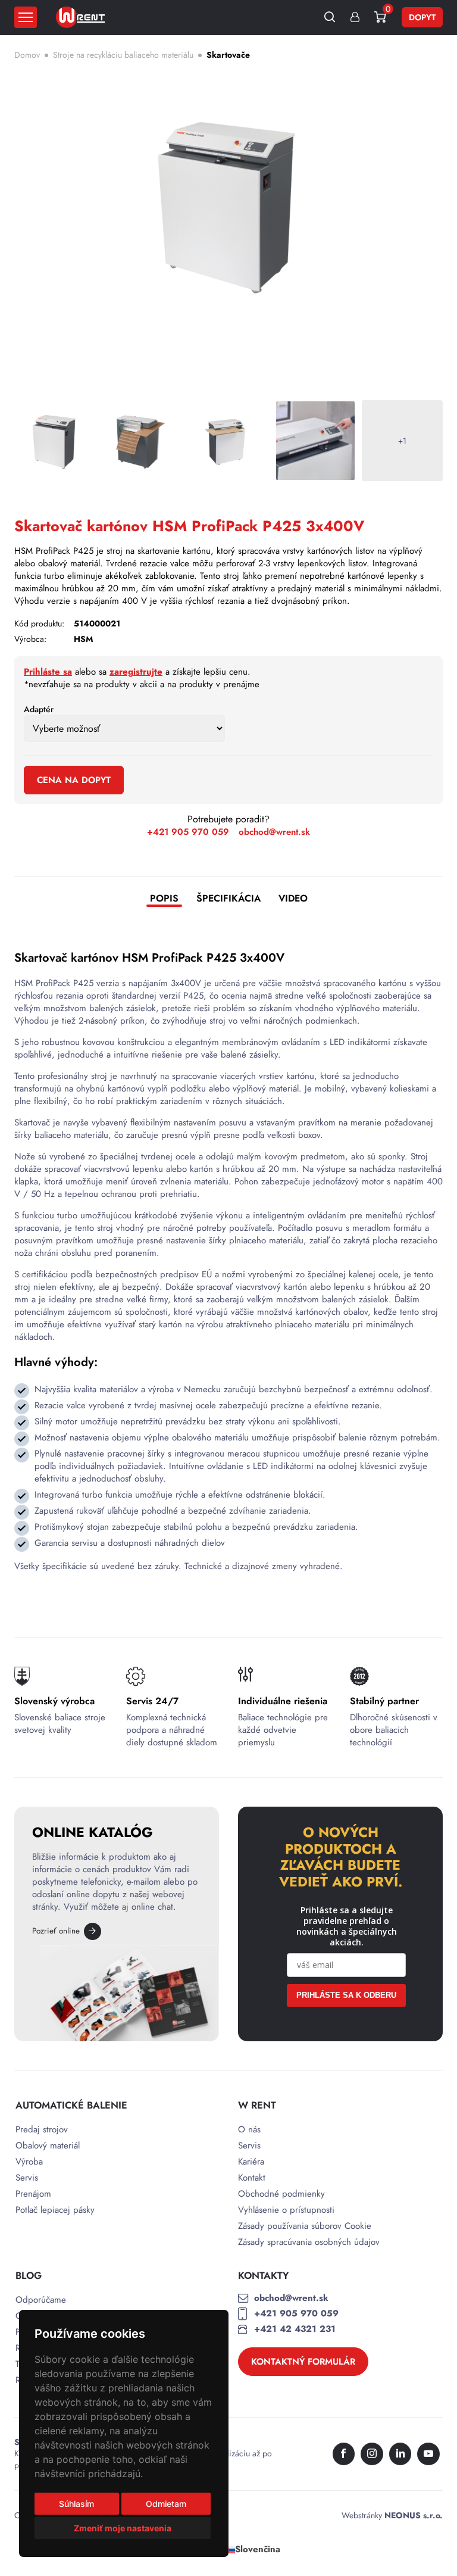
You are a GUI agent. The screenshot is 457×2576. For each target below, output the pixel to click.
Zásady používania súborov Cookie (305, 2226)
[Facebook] (344, 2454)
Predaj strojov (42, 2130)
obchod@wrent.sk (274, 832)
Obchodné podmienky (281, 2194)
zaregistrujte (136, 672)
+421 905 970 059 (188, 832)
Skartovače (228, 55)
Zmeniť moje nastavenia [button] (123, 2528)
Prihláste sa (48, 672)
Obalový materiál (48, 2146)
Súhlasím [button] (76, 2504)
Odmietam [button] (166, 2504)
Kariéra (251, 2162)
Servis (27, 2178)
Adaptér (39, 709)
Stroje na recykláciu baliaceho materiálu (123, 55)
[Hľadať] (330, 18)
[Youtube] (428, 2454)
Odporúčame (41, 2300)
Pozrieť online (56, 1931)
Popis (164, 899)
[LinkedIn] (400, 2454)
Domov (27, 55)
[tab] (164, 900)
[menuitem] (252, 2550)
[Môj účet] (355, 18)
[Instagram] (372, 2454)
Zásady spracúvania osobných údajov (309, 2242)
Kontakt (252, 2178)
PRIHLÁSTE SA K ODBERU (346, 1995)
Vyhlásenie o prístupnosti (286, 2210)
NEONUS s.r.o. (414, 2515)
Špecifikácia (228, 899)
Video (293, 899)
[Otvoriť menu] (26, 17)
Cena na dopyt (74, 780)
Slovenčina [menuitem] (258, 2549)
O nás (249, 2130)
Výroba (29, 2162)
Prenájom (33, 2194)
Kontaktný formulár (303, 2362)
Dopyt (422, 17)
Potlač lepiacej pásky (55, 2210)
